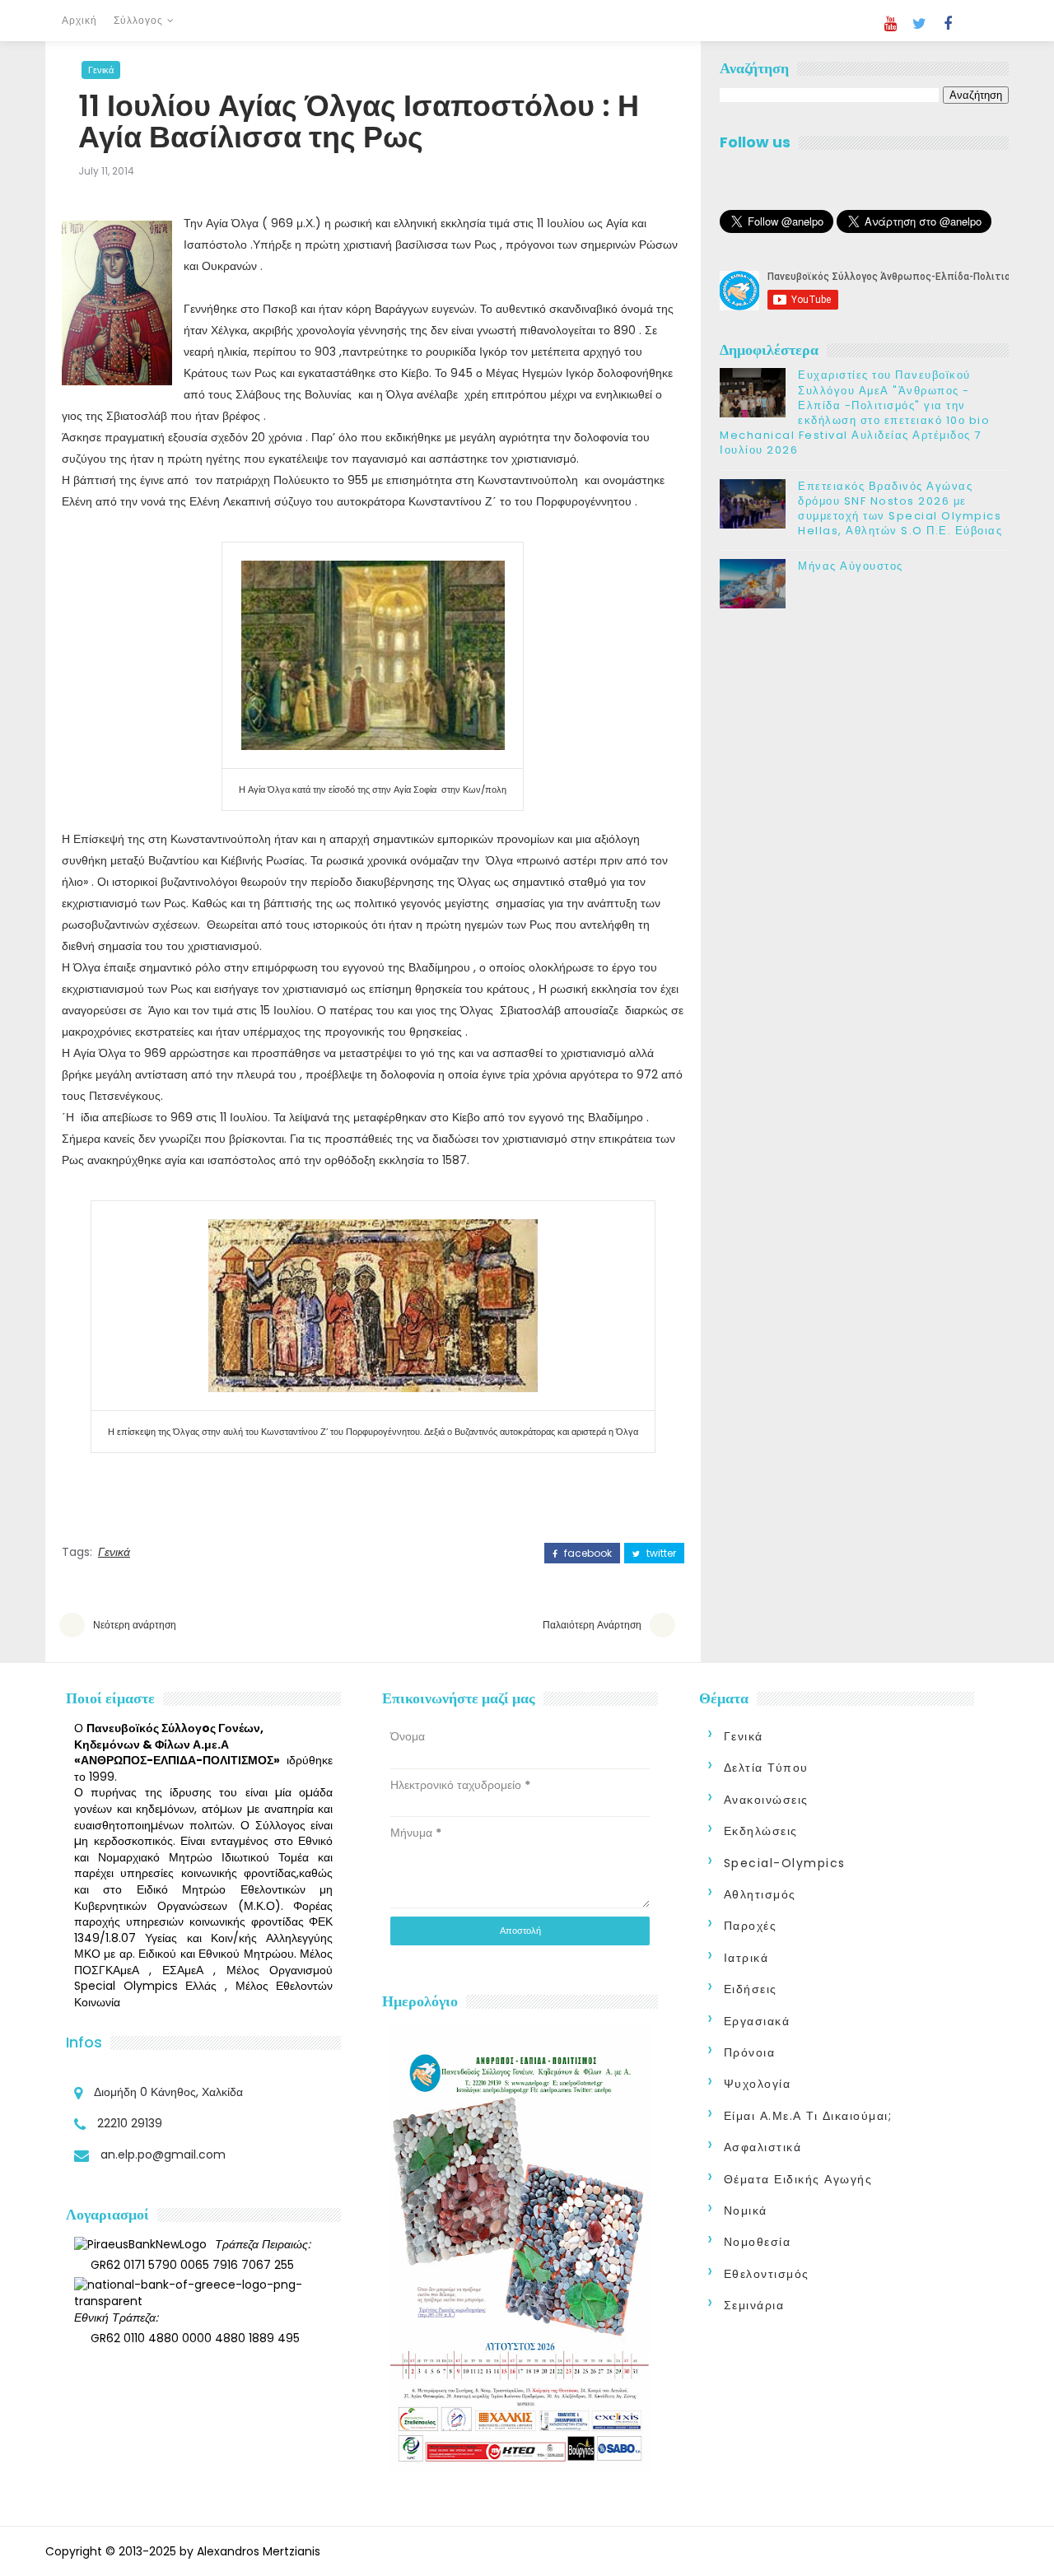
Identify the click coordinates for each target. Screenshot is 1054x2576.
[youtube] (890, 24)
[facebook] (948, 24)
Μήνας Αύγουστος (851, 566)
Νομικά (746, 2210)
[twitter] (919, 24)
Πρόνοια (750, 2052)
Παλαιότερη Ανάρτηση (592, 1625)
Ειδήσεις (751, 1989)
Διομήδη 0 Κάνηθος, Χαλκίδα (168, 2092)
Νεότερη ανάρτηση (135, 1625)
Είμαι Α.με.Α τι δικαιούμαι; (808, 2116)
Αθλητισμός (760, 1894)
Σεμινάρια (754, 2305)
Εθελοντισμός (767, 2274)
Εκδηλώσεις (761, 1831)
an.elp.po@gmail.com (163, 2154)
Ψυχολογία (758, 2084)
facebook (587, 1554)
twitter (660, 1554)
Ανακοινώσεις (766, 1800)
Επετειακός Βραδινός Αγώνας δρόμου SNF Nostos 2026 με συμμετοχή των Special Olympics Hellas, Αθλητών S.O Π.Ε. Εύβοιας (900, 509)
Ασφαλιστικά (763, 2147)
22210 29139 (130, 2123)
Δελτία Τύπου (766, 1768)
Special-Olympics (785, 1863)
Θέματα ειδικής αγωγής (798, 2179)
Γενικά (101, 70)
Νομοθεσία (758, 2242)
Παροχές (751, 1926)
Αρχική (79, 20)
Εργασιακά (757, 2021)
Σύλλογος (138, 20)
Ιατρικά (746, 1958)
